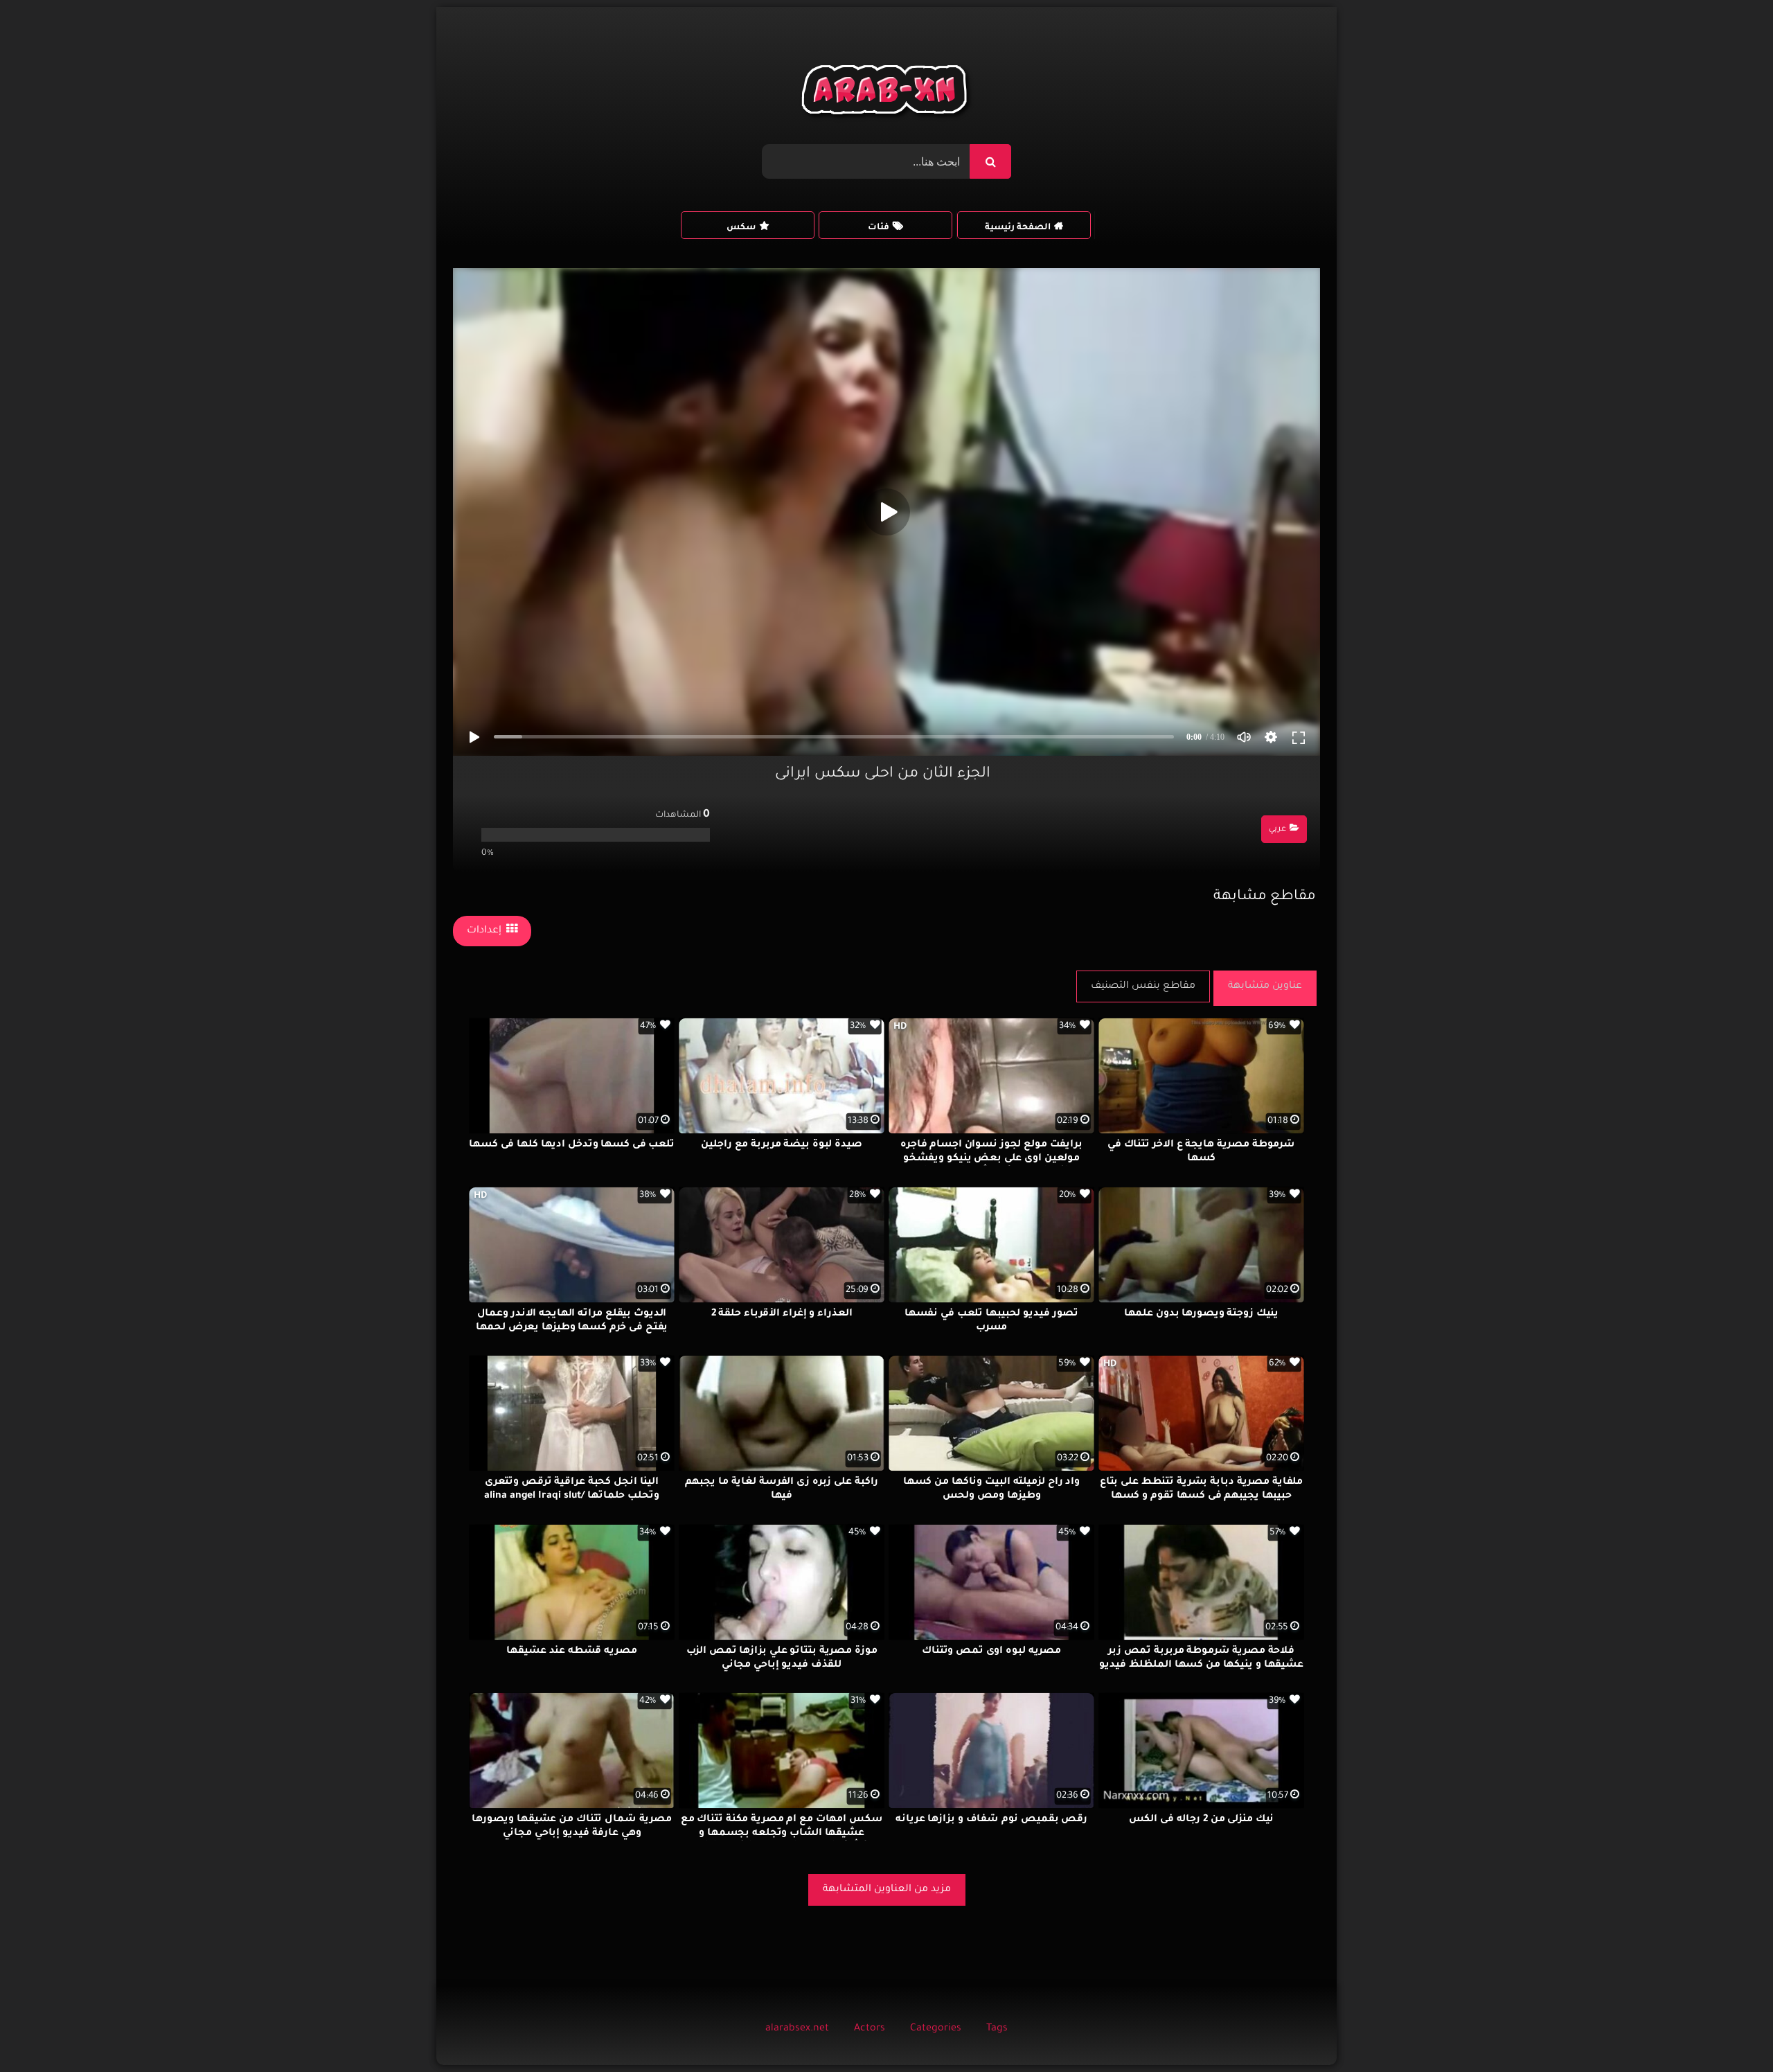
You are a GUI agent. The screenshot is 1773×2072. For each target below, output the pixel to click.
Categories (936, 2029)
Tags (997, 2029)
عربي (1277, 830)
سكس (741, 228)
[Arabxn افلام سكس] (886, 93)
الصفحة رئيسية (1018, 228)
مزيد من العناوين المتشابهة (887, 1890)
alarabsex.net (797, 2029)
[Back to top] (1729, 2031)
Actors (870, 2029)
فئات (879, 228)
